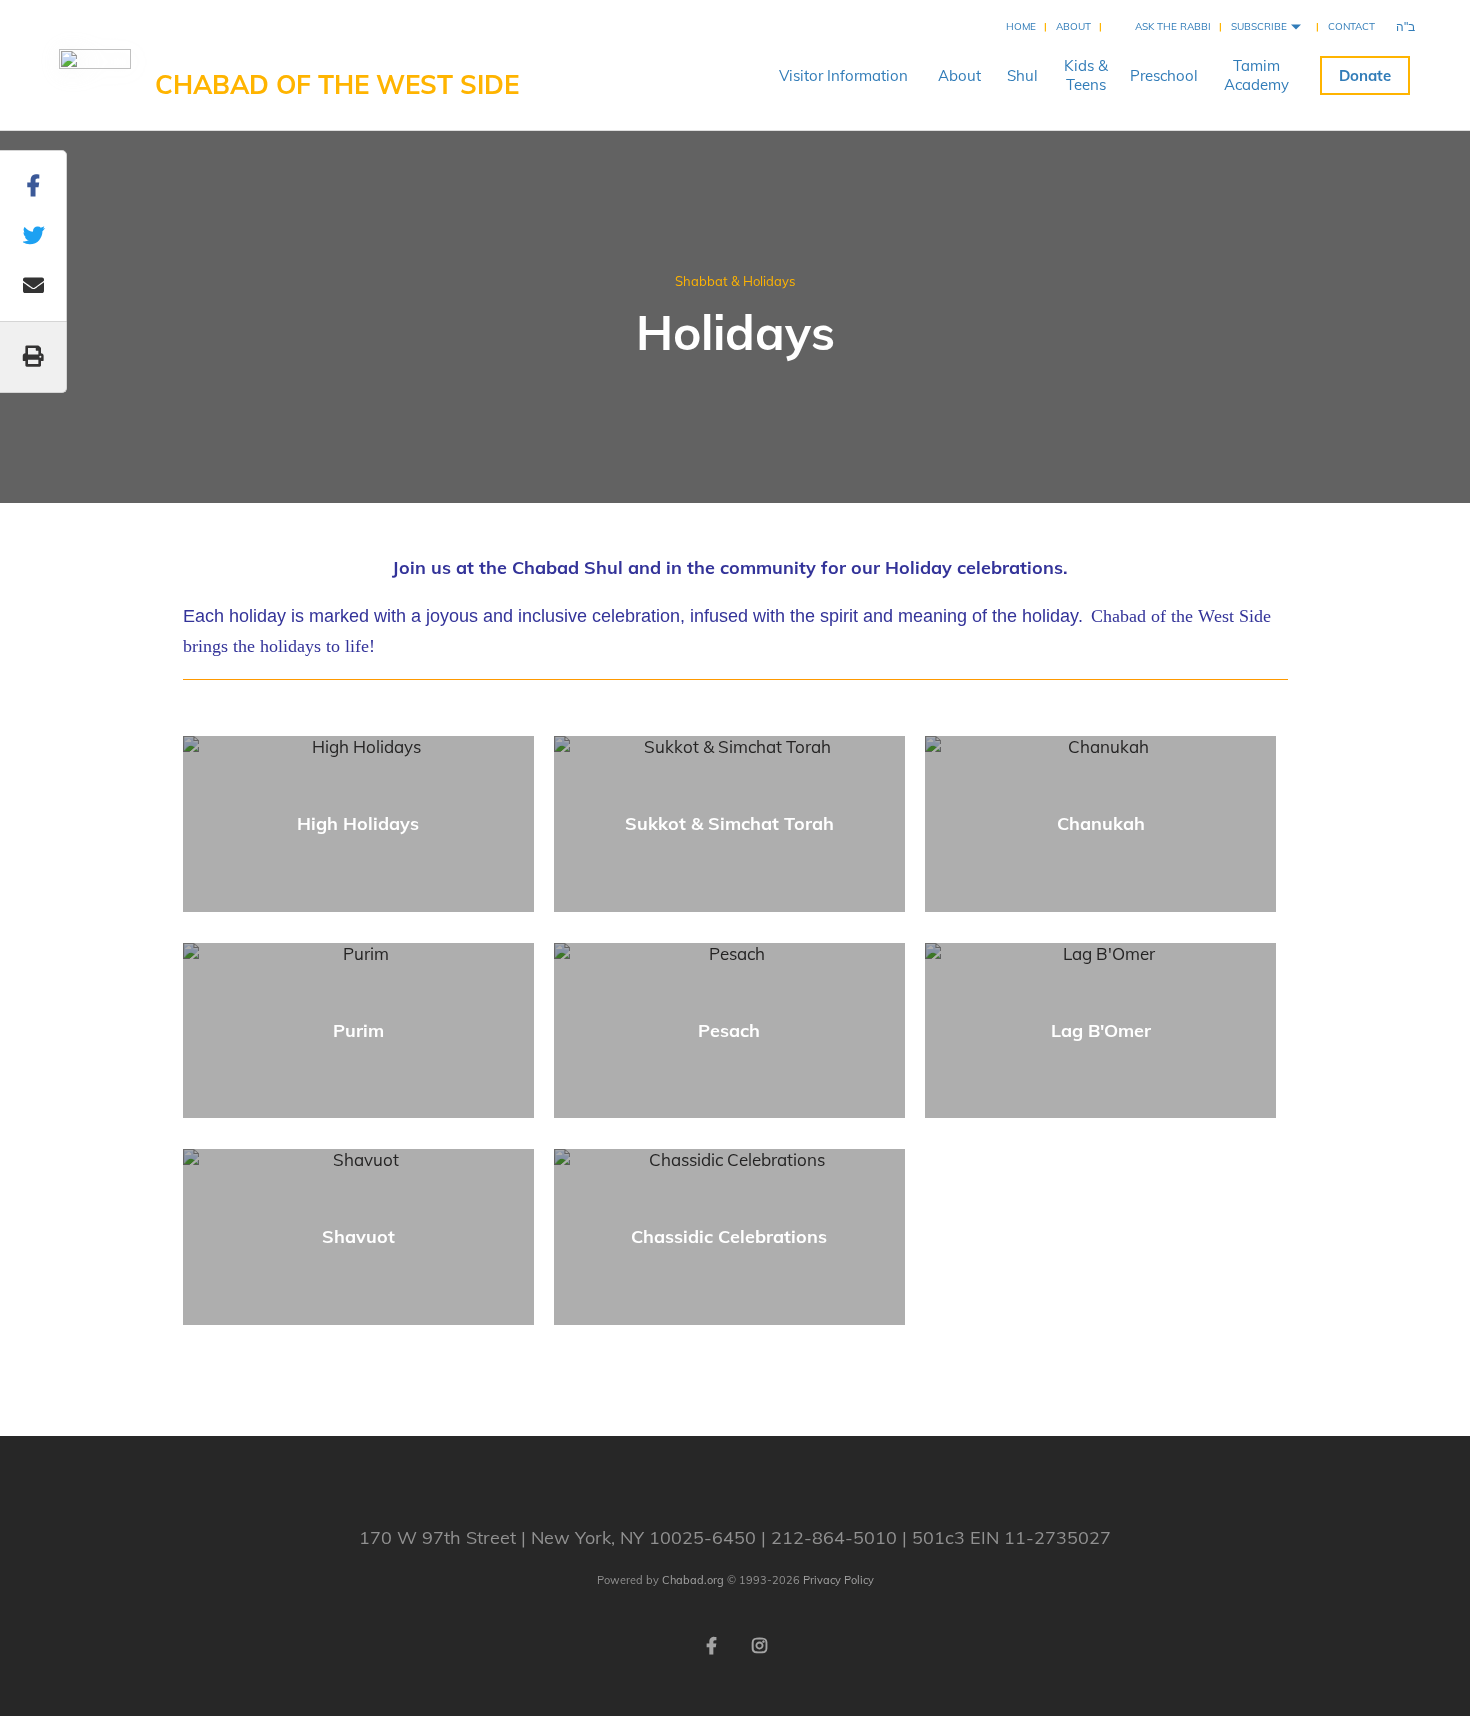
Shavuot (358, 1236)
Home (1021, 26)
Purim (358, 1030)
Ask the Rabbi (1173, 26)
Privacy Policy (838, 1580)
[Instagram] (759, 1644)
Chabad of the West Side (337, 84)
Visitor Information (843, 75)
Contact (1351, 26)
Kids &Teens (1086, 75)
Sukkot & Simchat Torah (729, 823)
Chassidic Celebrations (729, 1236)
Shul (1022, 75)
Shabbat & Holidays (735, 281)
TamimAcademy (1256, 75)
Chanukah (1101, 823)
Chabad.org (693, 1580)
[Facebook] (711, 1644)
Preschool (1164, 75)
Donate (1365, 75)
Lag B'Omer (1101, 1030)
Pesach (729, 1030)
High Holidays (358, 823)
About (1073, 26)
